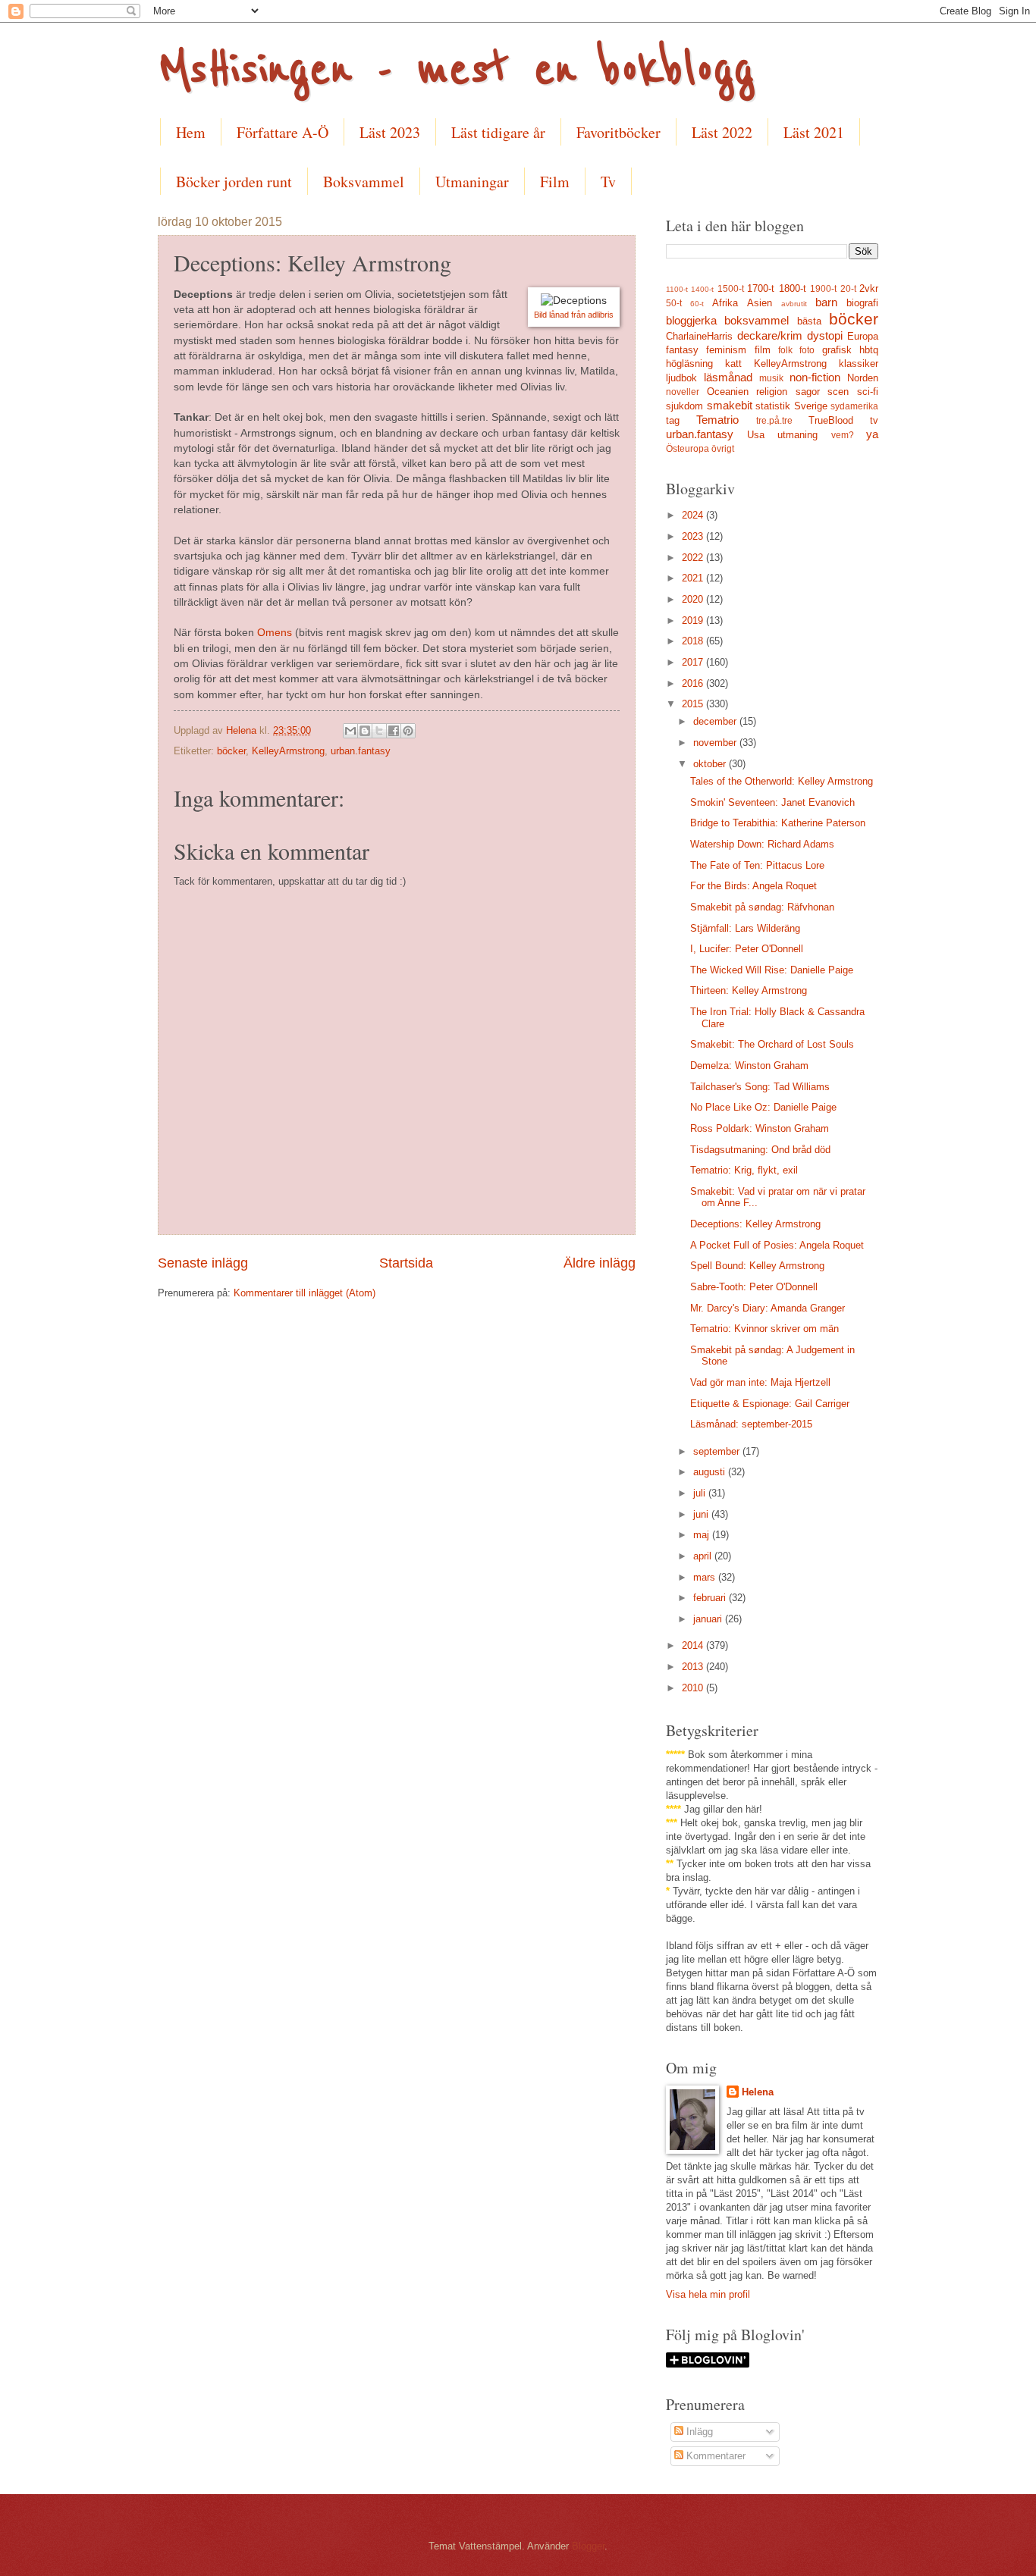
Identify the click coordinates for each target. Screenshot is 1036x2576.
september (718, 1451)
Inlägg (698, 2432)
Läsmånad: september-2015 (751, 1424)
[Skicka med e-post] (350, 731)
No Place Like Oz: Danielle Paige (763, 1107)
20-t (848, 289)
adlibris (601, 315)
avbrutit (794, 304)
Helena (758, 2092)
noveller (683, 392)
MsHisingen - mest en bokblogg (456, 70)
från (579, 315)
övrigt (723, 449)
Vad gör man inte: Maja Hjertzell (760, 1382)
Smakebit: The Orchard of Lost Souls (772, 1044)
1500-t (731, 289)
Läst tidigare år (498, 132)
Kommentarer (714, 2456)
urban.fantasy (361, 751)
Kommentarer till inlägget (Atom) (305, 1293)
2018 (694, 641)
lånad (560, 315)
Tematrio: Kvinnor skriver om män (764, 1329)
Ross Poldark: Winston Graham (760, 1128)
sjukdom (684, 406)
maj (703, 1535)
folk (785, 350)
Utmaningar (472, 182)
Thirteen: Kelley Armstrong (749, 990)
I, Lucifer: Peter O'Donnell (747, 949)
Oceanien (728, 392)
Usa (756, 435)
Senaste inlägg (203, 1263)
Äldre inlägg (600, 1263)
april (704, 1556)
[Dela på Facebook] (394, 731)
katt (733, 364)
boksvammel (757, 320)
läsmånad (728, 377)
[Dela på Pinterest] (408, 731)
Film (555, 182)
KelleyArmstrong (288, 751)
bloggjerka (691, 320)
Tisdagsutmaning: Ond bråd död (760, 1150)
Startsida (406, 1263)
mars (706, 1577)
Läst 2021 (814, 132)
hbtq (869, 350)
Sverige (811, 406)
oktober (711, 764)
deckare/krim (770, 335)
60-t (697, 304)
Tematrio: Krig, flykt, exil (744, 1170)
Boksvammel (364, 182)
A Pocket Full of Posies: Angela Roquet (777, 1245)
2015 (694, 704)
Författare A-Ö (283, 132)
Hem (191, 132)
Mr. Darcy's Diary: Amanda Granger (768, 1308)
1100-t (677, 289)
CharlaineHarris (699, 336)
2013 (694, 1667)
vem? (843, 435)
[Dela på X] (379, 731)
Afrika (725, 303)
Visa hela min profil (708, 2294)
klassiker (859, 364)
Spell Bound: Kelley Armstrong (757, 1266)
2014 (694, 1645)
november (716, 743)
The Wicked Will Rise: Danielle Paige (772, 970)
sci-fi (868, 392)
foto (807, 350)
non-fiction (815, 377)
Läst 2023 (390, 132)
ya (872, 434)
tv (874, 420)
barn (826, 302)
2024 (694, 515)
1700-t (761, 288)
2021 (694, 578)
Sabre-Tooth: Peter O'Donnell (754, 1287)
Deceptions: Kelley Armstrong (755, 1224)
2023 (694, 536)
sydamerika (854, 406)
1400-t (702, 289)
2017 (694, 662)
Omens (275, 633)
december (716, 721)
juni (702, 1514)
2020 (694, 599)
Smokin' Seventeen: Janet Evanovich (772, 802)
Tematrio (717, 420)
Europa (863, 336)
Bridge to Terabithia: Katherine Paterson (778, 823)
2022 (694, 558)
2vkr (869, 288)
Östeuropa (688, 449)
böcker (231, 751)
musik (771, 378)
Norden (863, 378)
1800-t (793, 288)
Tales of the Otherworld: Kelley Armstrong (782, 781)
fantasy (682, 350)
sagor (808, 392)
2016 (694, 683)
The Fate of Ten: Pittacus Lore (757, 865)
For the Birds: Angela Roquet (753, 886)
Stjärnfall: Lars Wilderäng (745, 928)
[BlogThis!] (365, 731)
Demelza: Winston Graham (749, 1065)
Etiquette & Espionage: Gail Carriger (770, 1404)
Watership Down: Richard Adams (762, 844)
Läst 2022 (722, 132)
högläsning (689, 364)
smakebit (730, 405)
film (763, 350)
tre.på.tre (774, 421)
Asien (760, 303)
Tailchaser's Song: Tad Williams (760, 1087)
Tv (608, 182)
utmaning (797, 435)
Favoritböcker (618, 132)
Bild (542, 315)
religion (772, 392)
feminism (726, 350)
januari (709, 1619)
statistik (773, 406)
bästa (809, 321)
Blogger (588, 2546)
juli (701, 1493)
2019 (694, 620)
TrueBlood (831, 420)
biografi (862, 303)
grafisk (837, 350)
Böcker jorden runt (234, 182)
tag (673, 420)
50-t (674, 303)
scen (838, 392)
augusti (711, 1472)
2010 (694, 1688)
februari (711, 1598)
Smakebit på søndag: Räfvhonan (762, 907)
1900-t (823, 289)
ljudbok (681, 378)
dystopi (825, 335)
